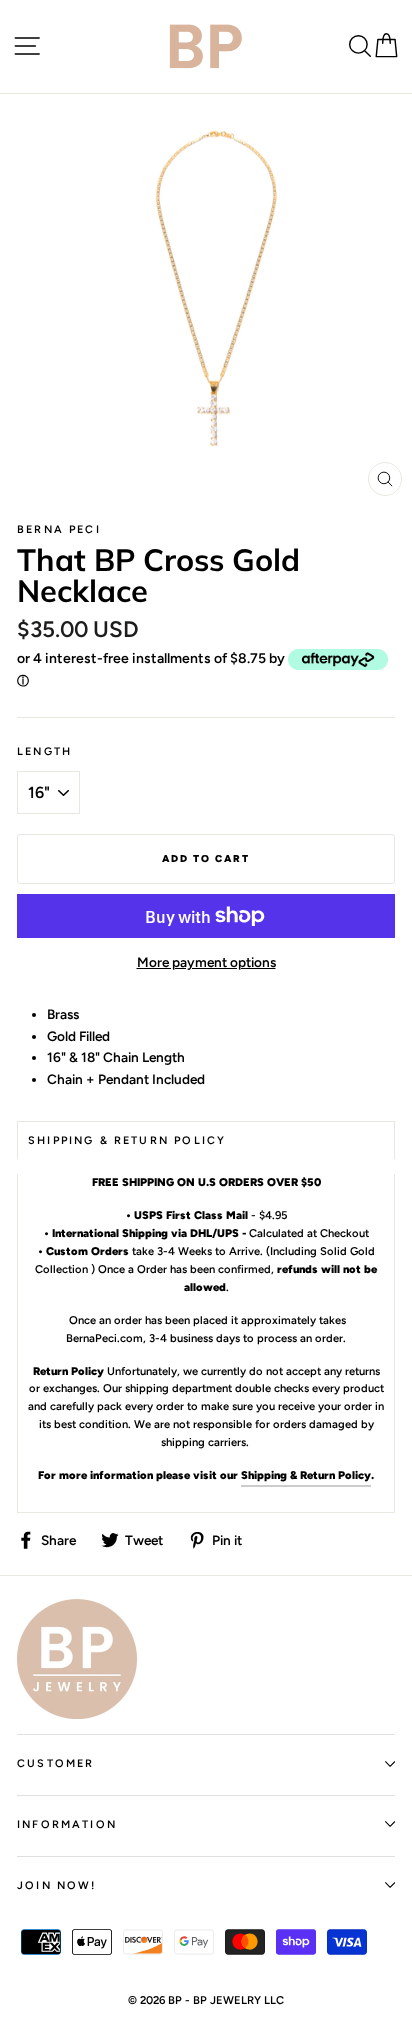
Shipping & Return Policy (306, 1475)
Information (67, 1824)
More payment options (206, 962)
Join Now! (57, 1885)
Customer (55, 1763)
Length (44, 751)
